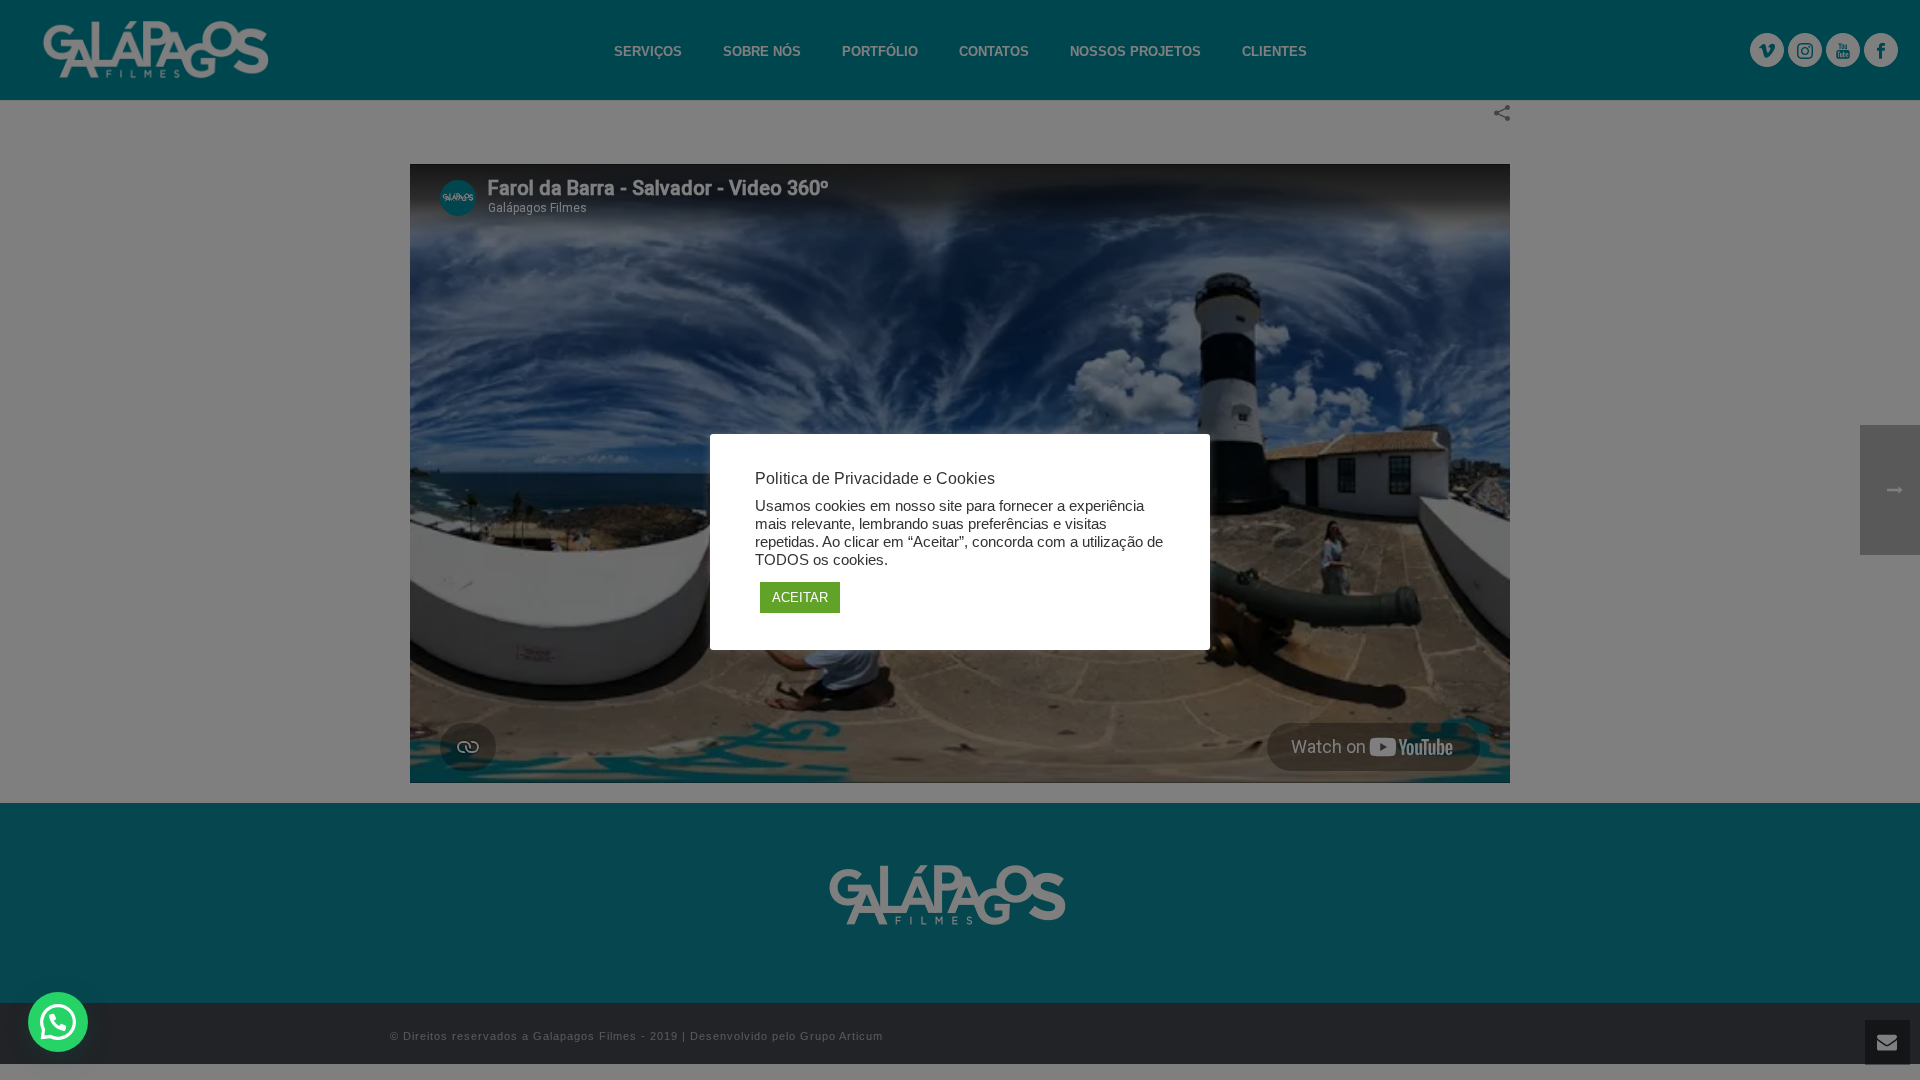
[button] (58, 1022)
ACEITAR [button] (800, 597)
